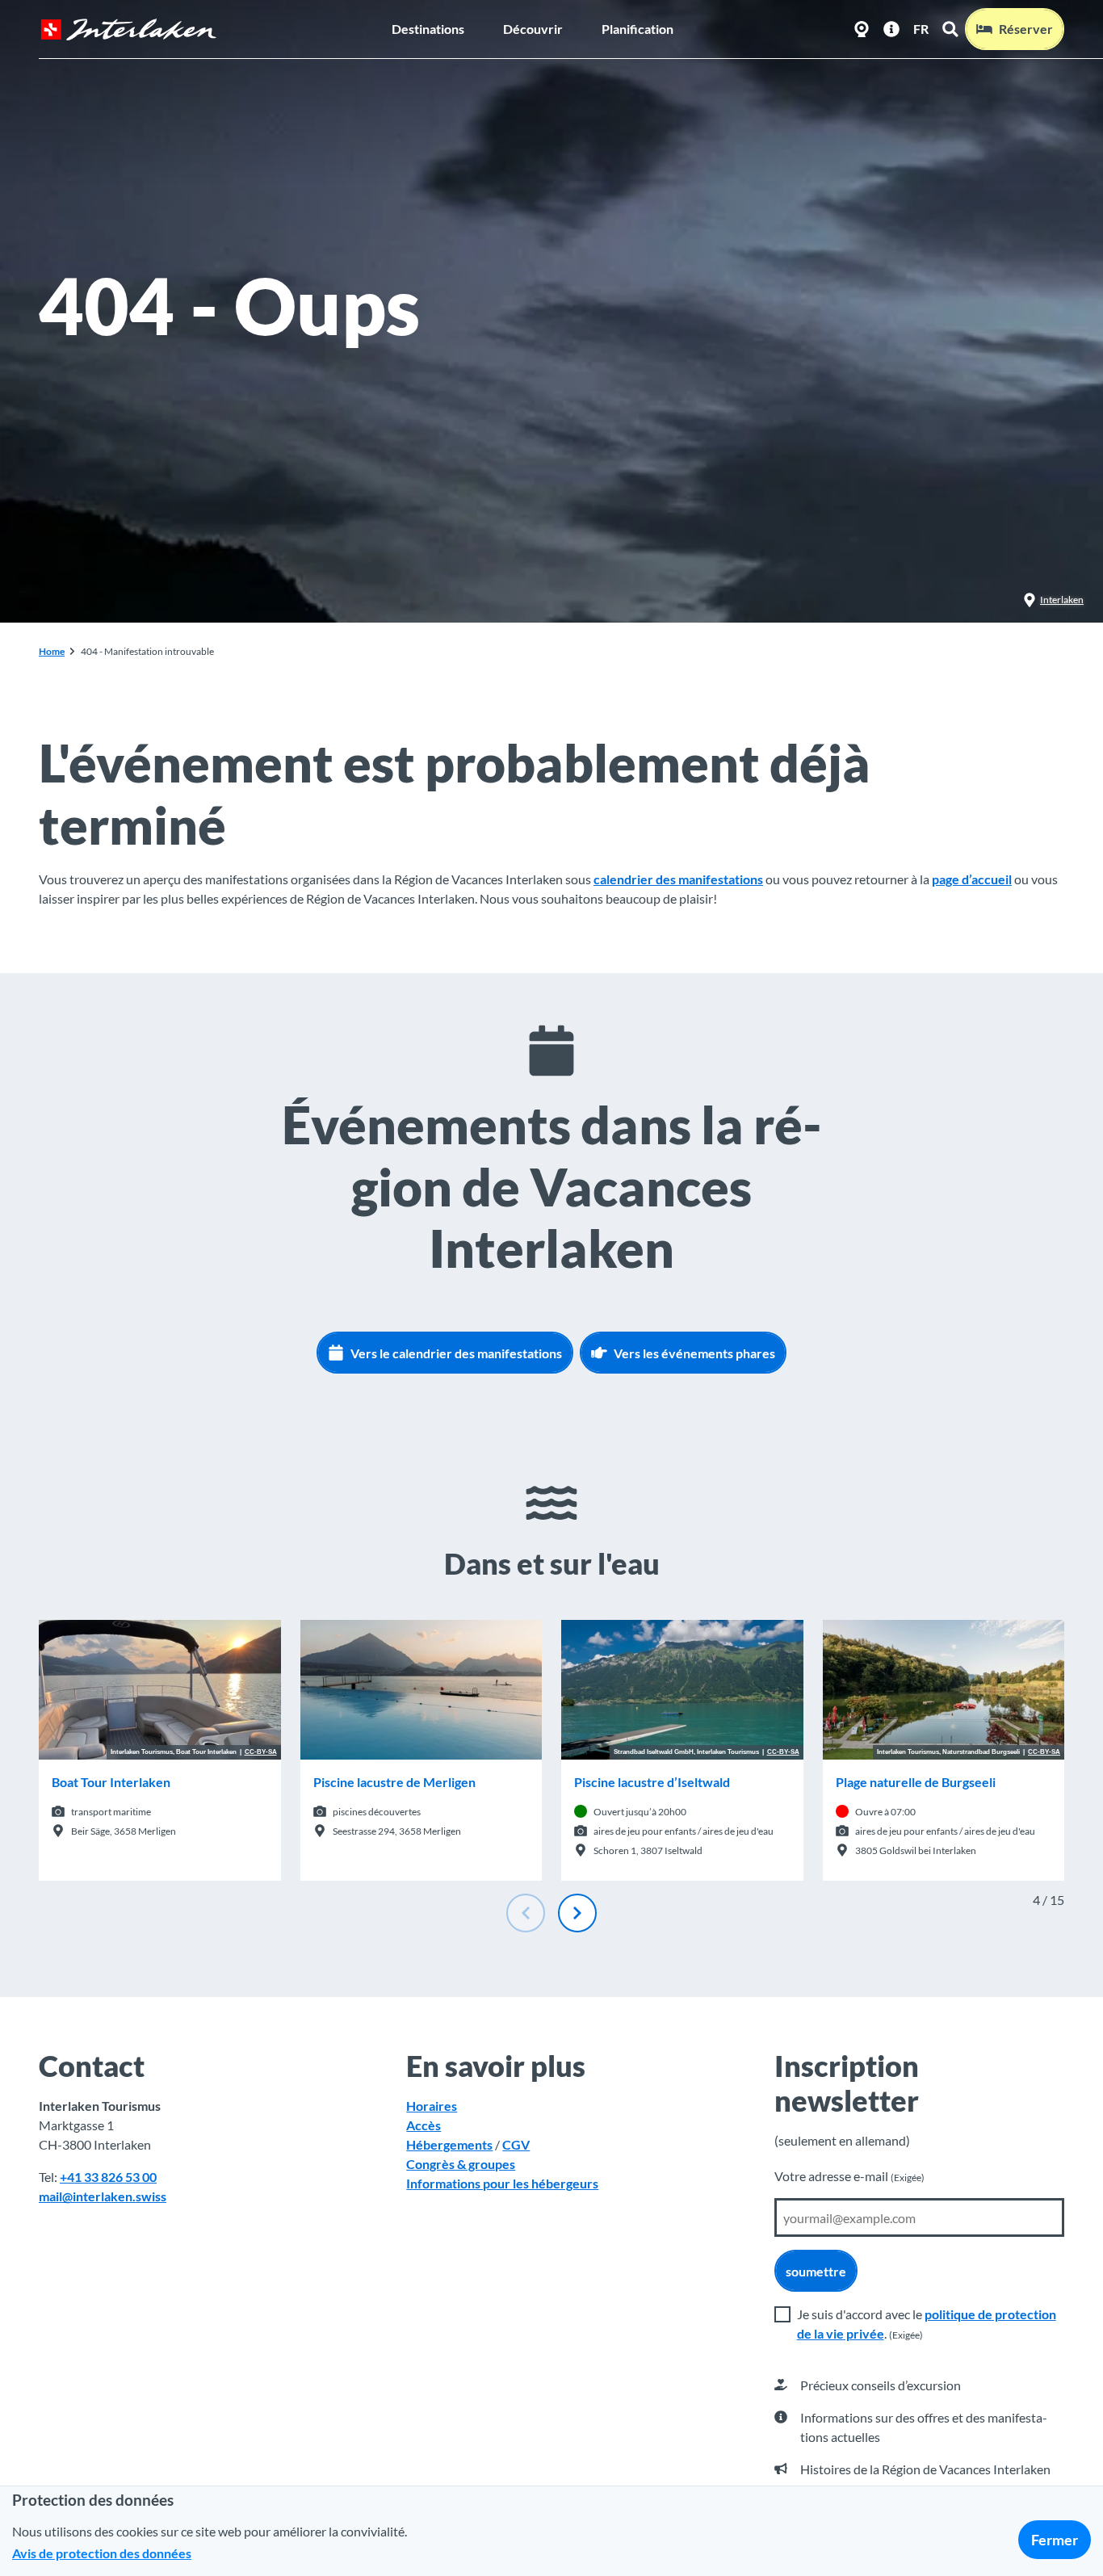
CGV (516, 2144)
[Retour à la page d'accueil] (128, 29)
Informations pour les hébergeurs (502, 2183)
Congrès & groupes (461, 2164)
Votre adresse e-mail (849, 2176)
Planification (637, 29)
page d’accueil (972, 879)
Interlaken (1062, 600)
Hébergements (449, 2144)
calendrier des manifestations (678, 879)
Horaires (432, 2106)
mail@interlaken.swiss (103, 2196)
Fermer (1055, 2540)
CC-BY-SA (261, 1752)
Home (52, 651)
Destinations (428, 29)
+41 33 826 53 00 (108, 2177)
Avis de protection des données (102, 2553)
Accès (424, 2125)
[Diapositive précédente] (526, 1913)
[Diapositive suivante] (577, 1913)
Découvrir (533, 29)
